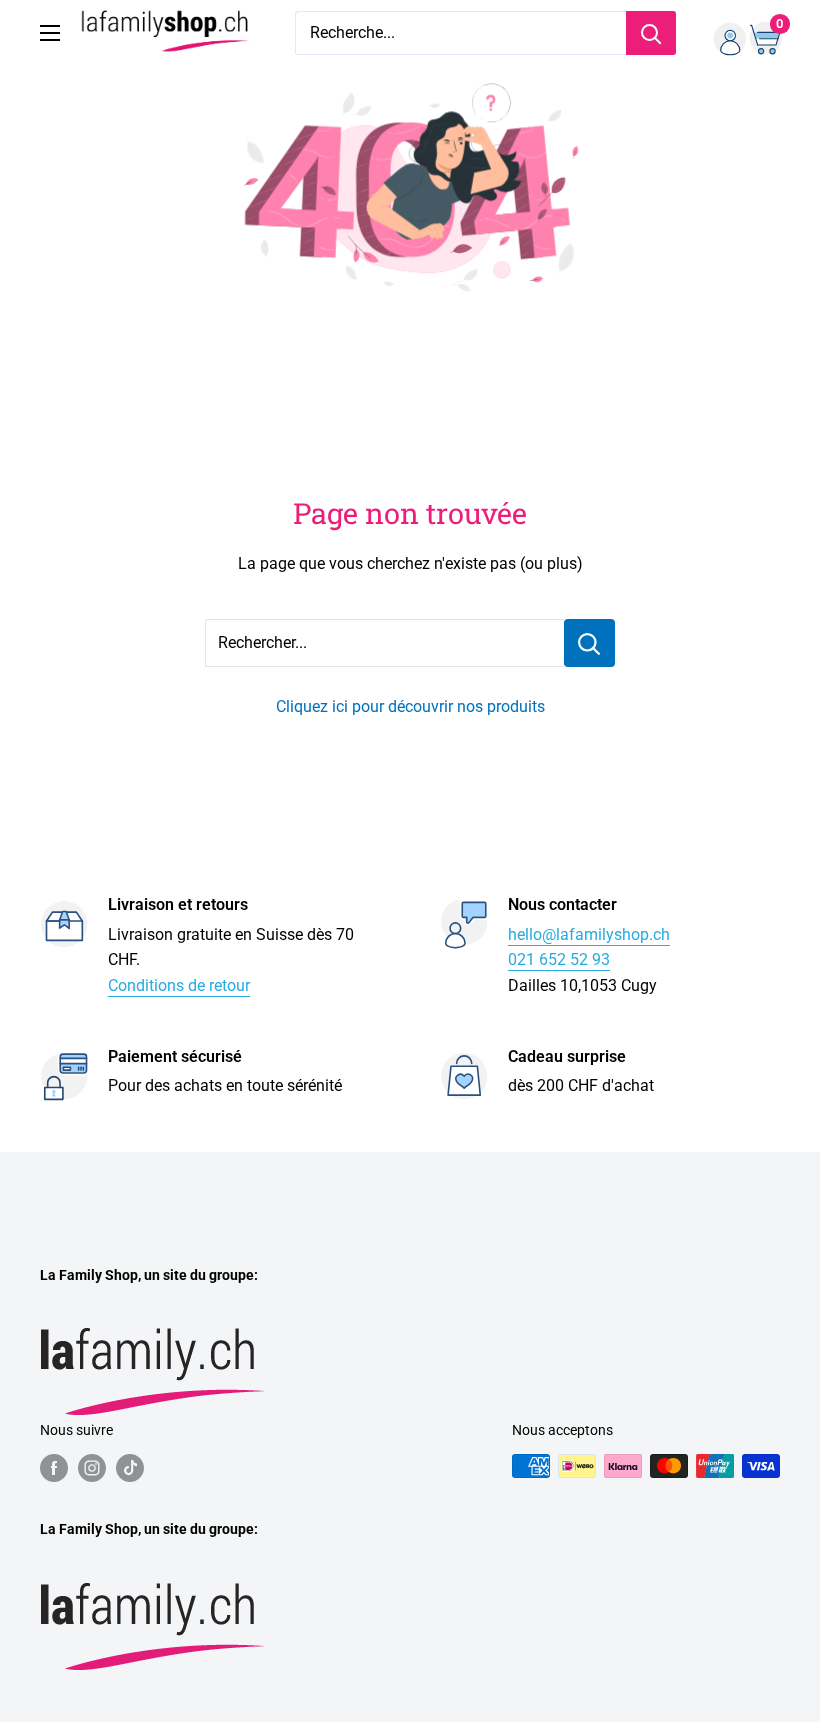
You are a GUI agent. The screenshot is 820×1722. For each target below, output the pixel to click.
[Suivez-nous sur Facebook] (54, 1468)
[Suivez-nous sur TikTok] (130, 1468)
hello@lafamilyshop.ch (589, 934)
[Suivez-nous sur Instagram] (92, 1468)
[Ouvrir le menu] (50, 33)
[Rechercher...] (589, 643)
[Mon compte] (723, 33)
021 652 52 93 (559, 959)
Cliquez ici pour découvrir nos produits (410, 706)
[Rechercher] (651, 33)
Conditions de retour (179, 985)
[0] (763, 33)
